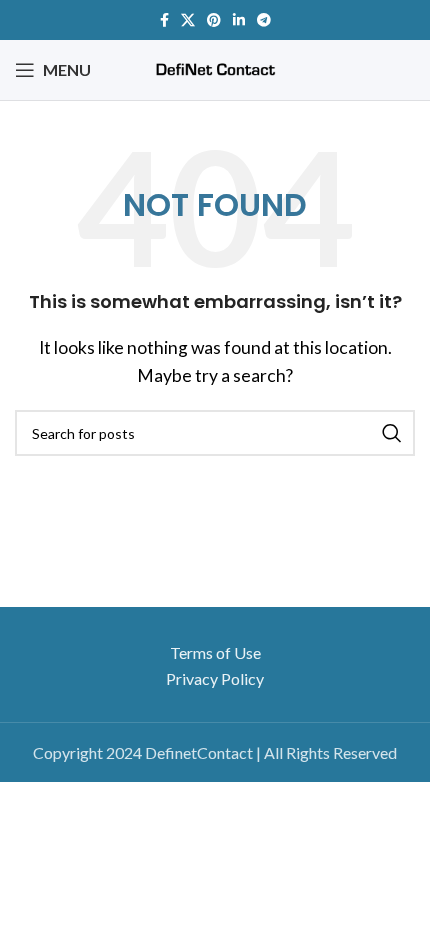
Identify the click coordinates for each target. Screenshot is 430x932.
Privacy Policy (215, 678)
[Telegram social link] (264, 20)
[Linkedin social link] (239, 20)
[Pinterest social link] (214, 20)
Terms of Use (215, 652)
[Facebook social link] (164, 20)
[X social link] (188, 20)
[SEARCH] (392, 433)
